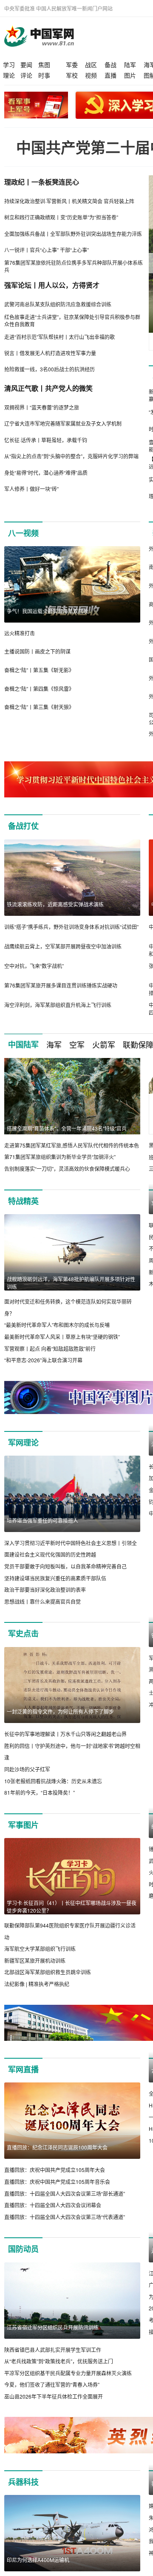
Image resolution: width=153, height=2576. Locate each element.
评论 (26, 75)
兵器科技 (23, 2482)
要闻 (26, 65)
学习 (9, 65)
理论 (9, 75)
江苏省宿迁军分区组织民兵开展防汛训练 (53, 2327)
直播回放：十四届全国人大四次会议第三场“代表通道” (65, 2217)
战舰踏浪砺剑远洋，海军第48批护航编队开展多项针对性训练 (71, 1283)
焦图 (44, 65)
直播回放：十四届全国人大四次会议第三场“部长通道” (65, 2193)
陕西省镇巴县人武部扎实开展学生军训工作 (53, 2350)
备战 (110, 65)
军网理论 (23, 1442)
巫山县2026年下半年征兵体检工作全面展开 (54, 2396)
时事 (44, 75)
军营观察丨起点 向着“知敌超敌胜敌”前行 (50, 1348)
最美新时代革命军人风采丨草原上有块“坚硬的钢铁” (62, 1337)
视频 (91, 75)
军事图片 (23, 1825)
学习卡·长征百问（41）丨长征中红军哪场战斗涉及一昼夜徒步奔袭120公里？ (72, 1907)
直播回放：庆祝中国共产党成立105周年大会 (55, 2170)
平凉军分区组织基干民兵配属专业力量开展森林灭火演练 (68, 2373)
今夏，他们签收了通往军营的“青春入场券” (52, 2384)
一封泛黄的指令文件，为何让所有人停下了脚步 (60, 1711)
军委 (72, 65)
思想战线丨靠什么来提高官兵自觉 (42, 1601)
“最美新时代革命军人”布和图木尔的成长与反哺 (57, 1325)
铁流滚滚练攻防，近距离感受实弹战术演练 (55, 904)
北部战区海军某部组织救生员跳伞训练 (48, 1972)
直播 (110, 75)
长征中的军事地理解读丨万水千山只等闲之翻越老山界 (65, 1734)
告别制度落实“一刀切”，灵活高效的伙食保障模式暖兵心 (67, 1169)
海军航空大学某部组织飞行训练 (40, 1949)
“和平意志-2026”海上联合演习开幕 (43, 1360)
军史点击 (23, 1633)
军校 (72, 75)
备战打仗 (23, 826)
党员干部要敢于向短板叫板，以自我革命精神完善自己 (65, 1566)
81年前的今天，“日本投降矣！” (40, 1792)
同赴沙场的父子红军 (27, 1769)
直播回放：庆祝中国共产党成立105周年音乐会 (57, 2182)
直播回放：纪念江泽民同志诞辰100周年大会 (57, 2147)
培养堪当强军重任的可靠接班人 (42, 1520)
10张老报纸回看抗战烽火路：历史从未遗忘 (53, 1781)
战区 (91, 65)
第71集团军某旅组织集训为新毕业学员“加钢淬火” (60, 1157)
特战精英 (23, 1201)
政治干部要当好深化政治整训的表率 (45, 1590)
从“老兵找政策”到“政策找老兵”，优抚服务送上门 (59, 2361)
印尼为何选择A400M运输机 (38, 2560)
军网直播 (23, 2069)
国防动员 (23, 2249)
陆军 (130, 65)
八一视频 (23, 533)
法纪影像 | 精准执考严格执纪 (37, 1984)
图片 (130, 75)
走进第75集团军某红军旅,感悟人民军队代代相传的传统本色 (72, 1145)
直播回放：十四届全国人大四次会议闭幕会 (53, 2205)
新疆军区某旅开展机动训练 (35, 1960)
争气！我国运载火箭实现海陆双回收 (48, 611)
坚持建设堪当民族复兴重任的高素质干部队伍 (55, 1578)
